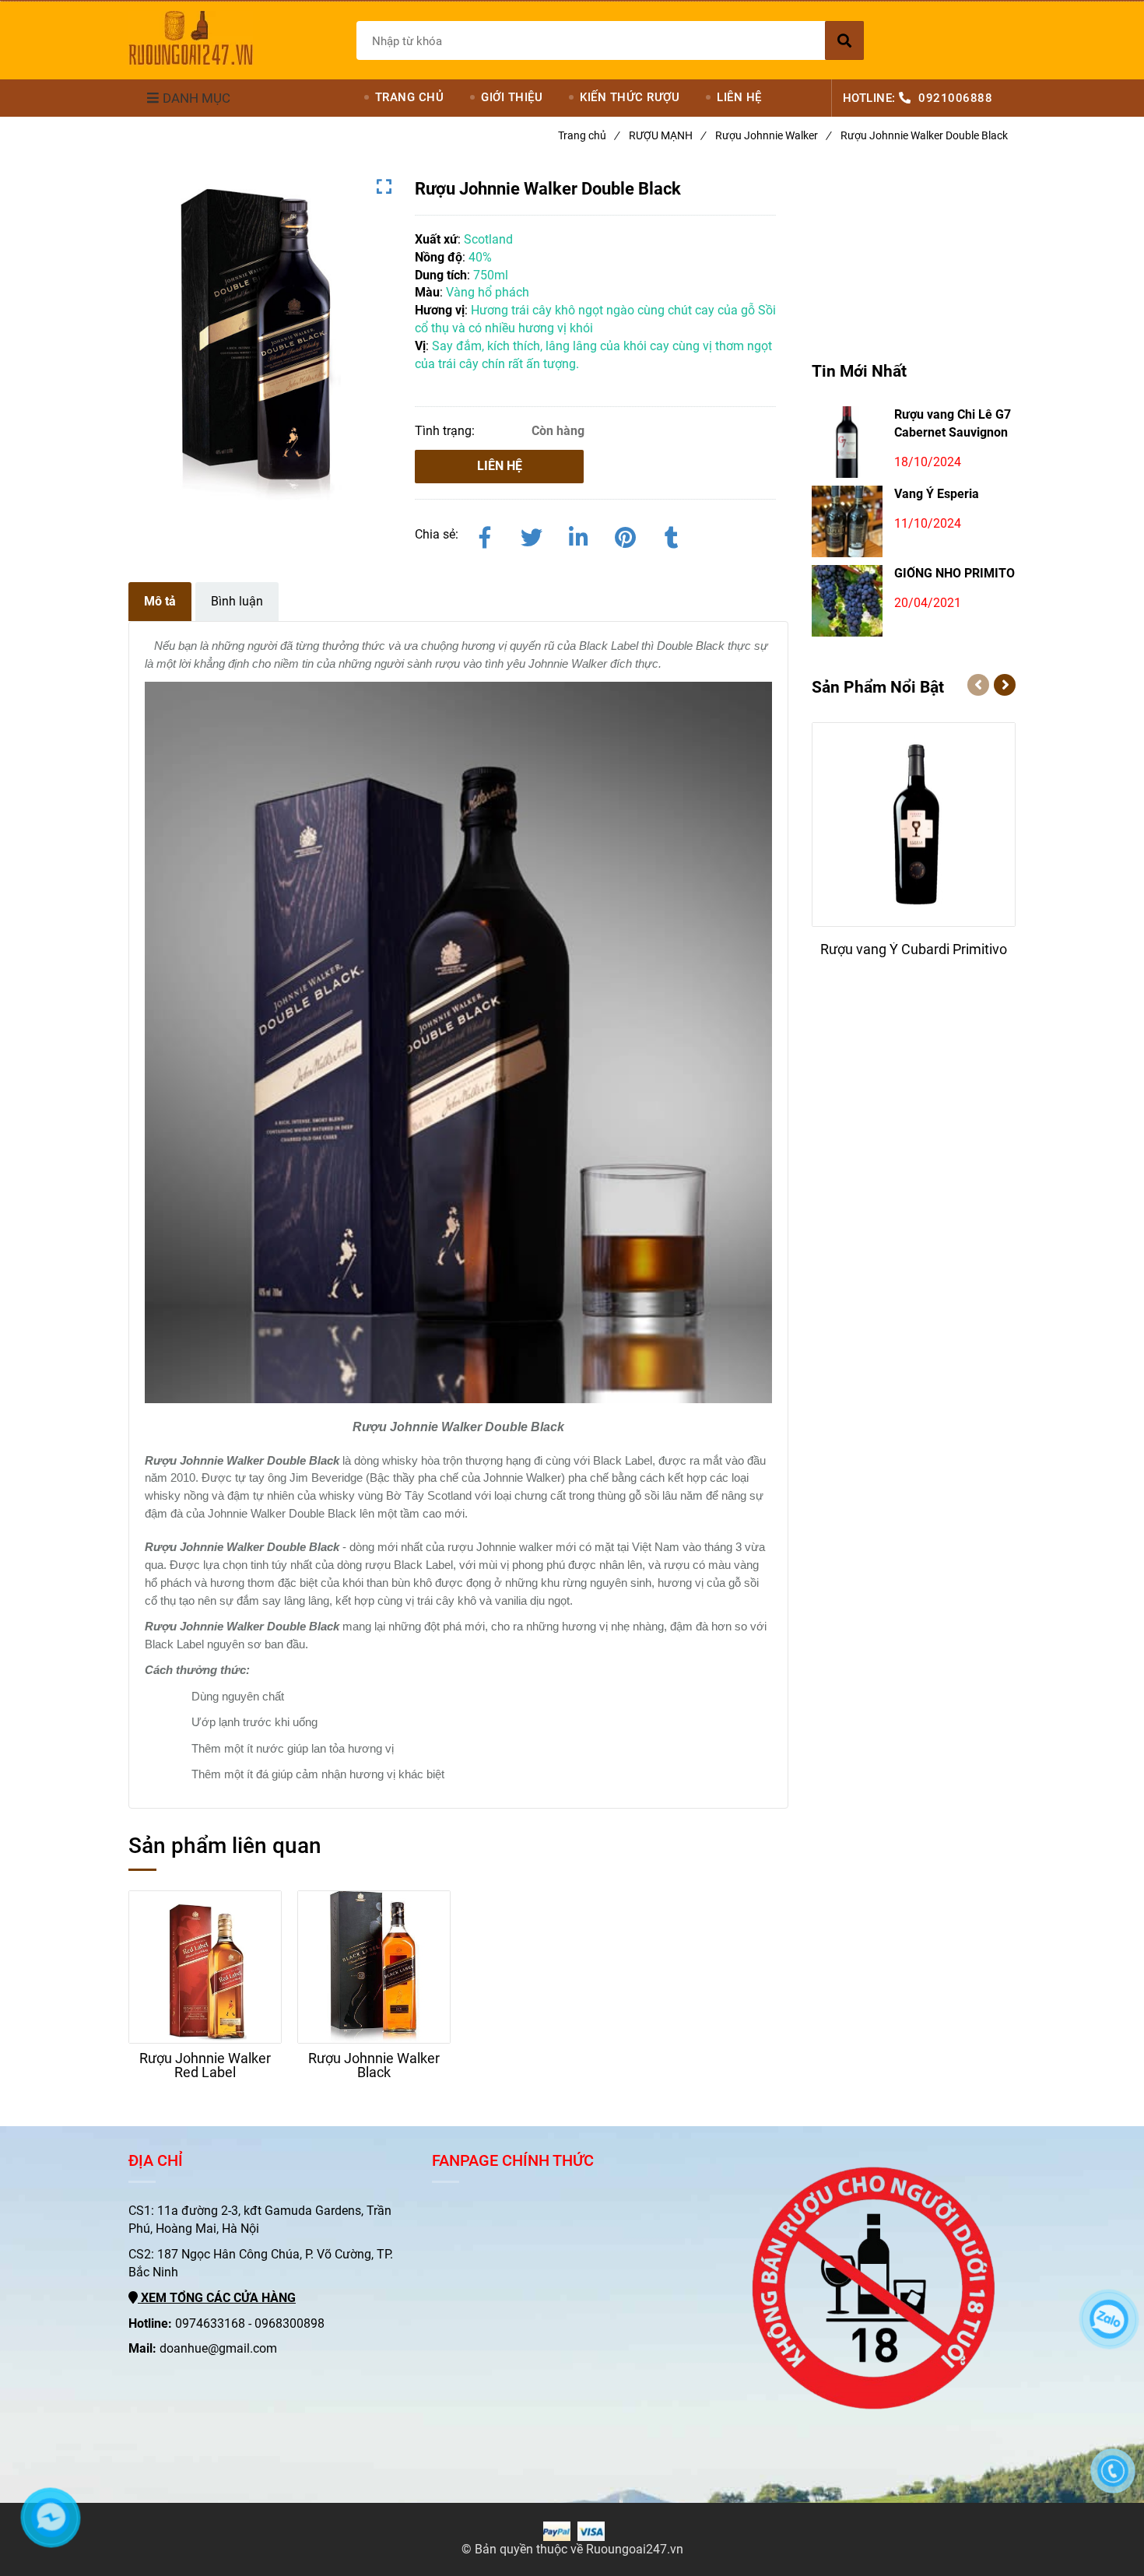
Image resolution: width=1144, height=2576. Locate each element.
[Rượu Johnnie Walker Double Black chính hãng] (191, 38)
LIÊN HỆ (739, 97)
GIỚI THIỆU (512, 97)
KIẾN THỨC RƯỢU (630, 97)
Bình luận (237, 601)
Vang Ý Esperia (937, 494)
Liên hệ (500, 466)
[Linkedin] (578, 535)
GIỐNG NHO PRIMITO (955, 573)
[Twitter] (532, 535)
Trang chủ (588, 135)
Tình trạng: (446, 431)
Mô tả (160, 601)
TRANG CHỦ (410, 97)
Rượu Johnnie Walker (773, 135)
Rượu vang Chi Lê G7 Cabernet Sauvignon (953, 423)
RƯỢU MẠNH (667, 135)
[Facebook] (485, 535)
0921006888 (955, 98)
